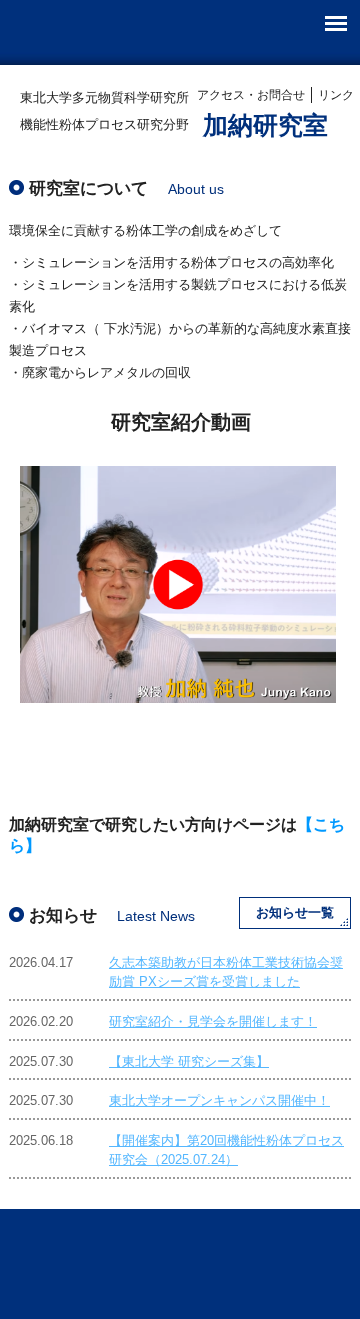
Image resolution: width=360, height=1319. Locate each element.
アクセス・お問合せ (251, 95)
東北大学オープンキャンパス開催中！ (219, 1100)
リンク (336, 95)
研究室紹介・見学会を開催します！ (213, 1021)
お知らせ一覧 (295, 912)
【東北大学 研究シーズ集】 (189, 1061)
